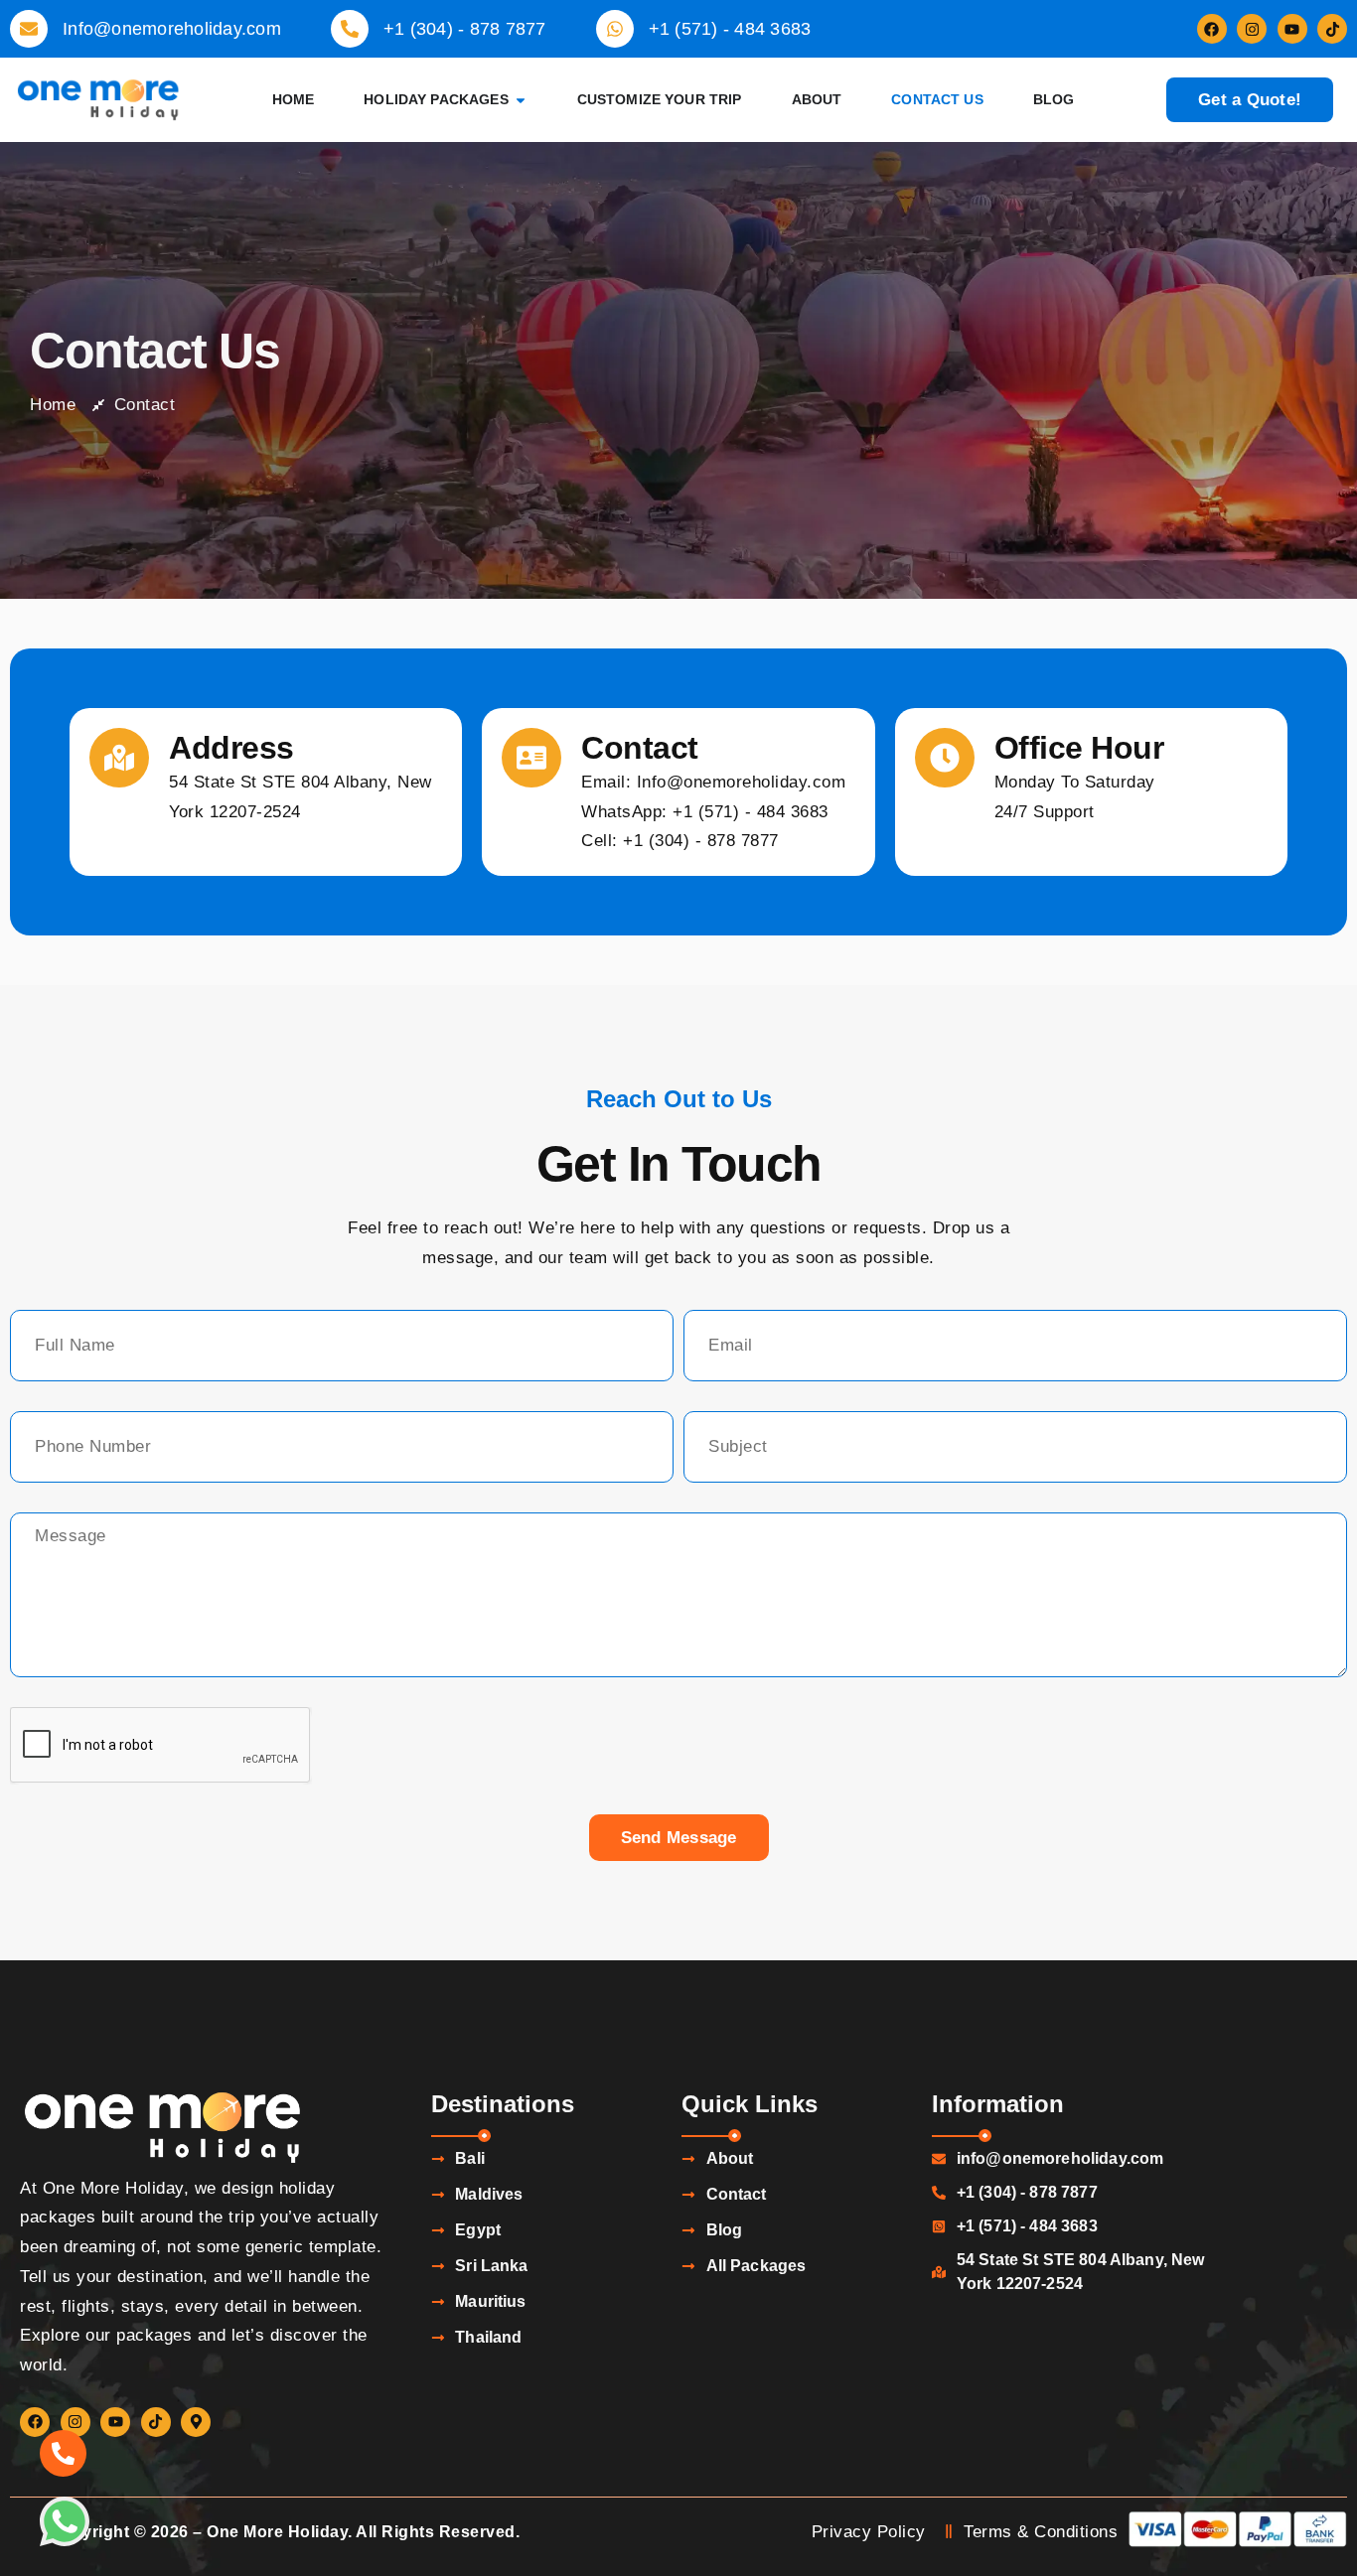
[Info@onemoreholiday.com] (29, 29)
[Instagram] (1252, 29)
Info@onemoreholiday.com (172, 29)
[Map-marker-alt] (196, 2422)
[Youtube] (1292, 29)
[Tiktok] (1332, 29)
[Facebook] (1212, 29)
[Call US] (63, 2453)
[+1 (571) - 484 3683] (615, 29)
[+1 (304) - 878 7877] (350, 29)
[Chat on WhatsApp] (65, 2521)
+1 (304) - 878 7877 (465, 29)
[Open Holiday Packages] (521, 100)
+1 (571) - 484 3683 (730, 29)
